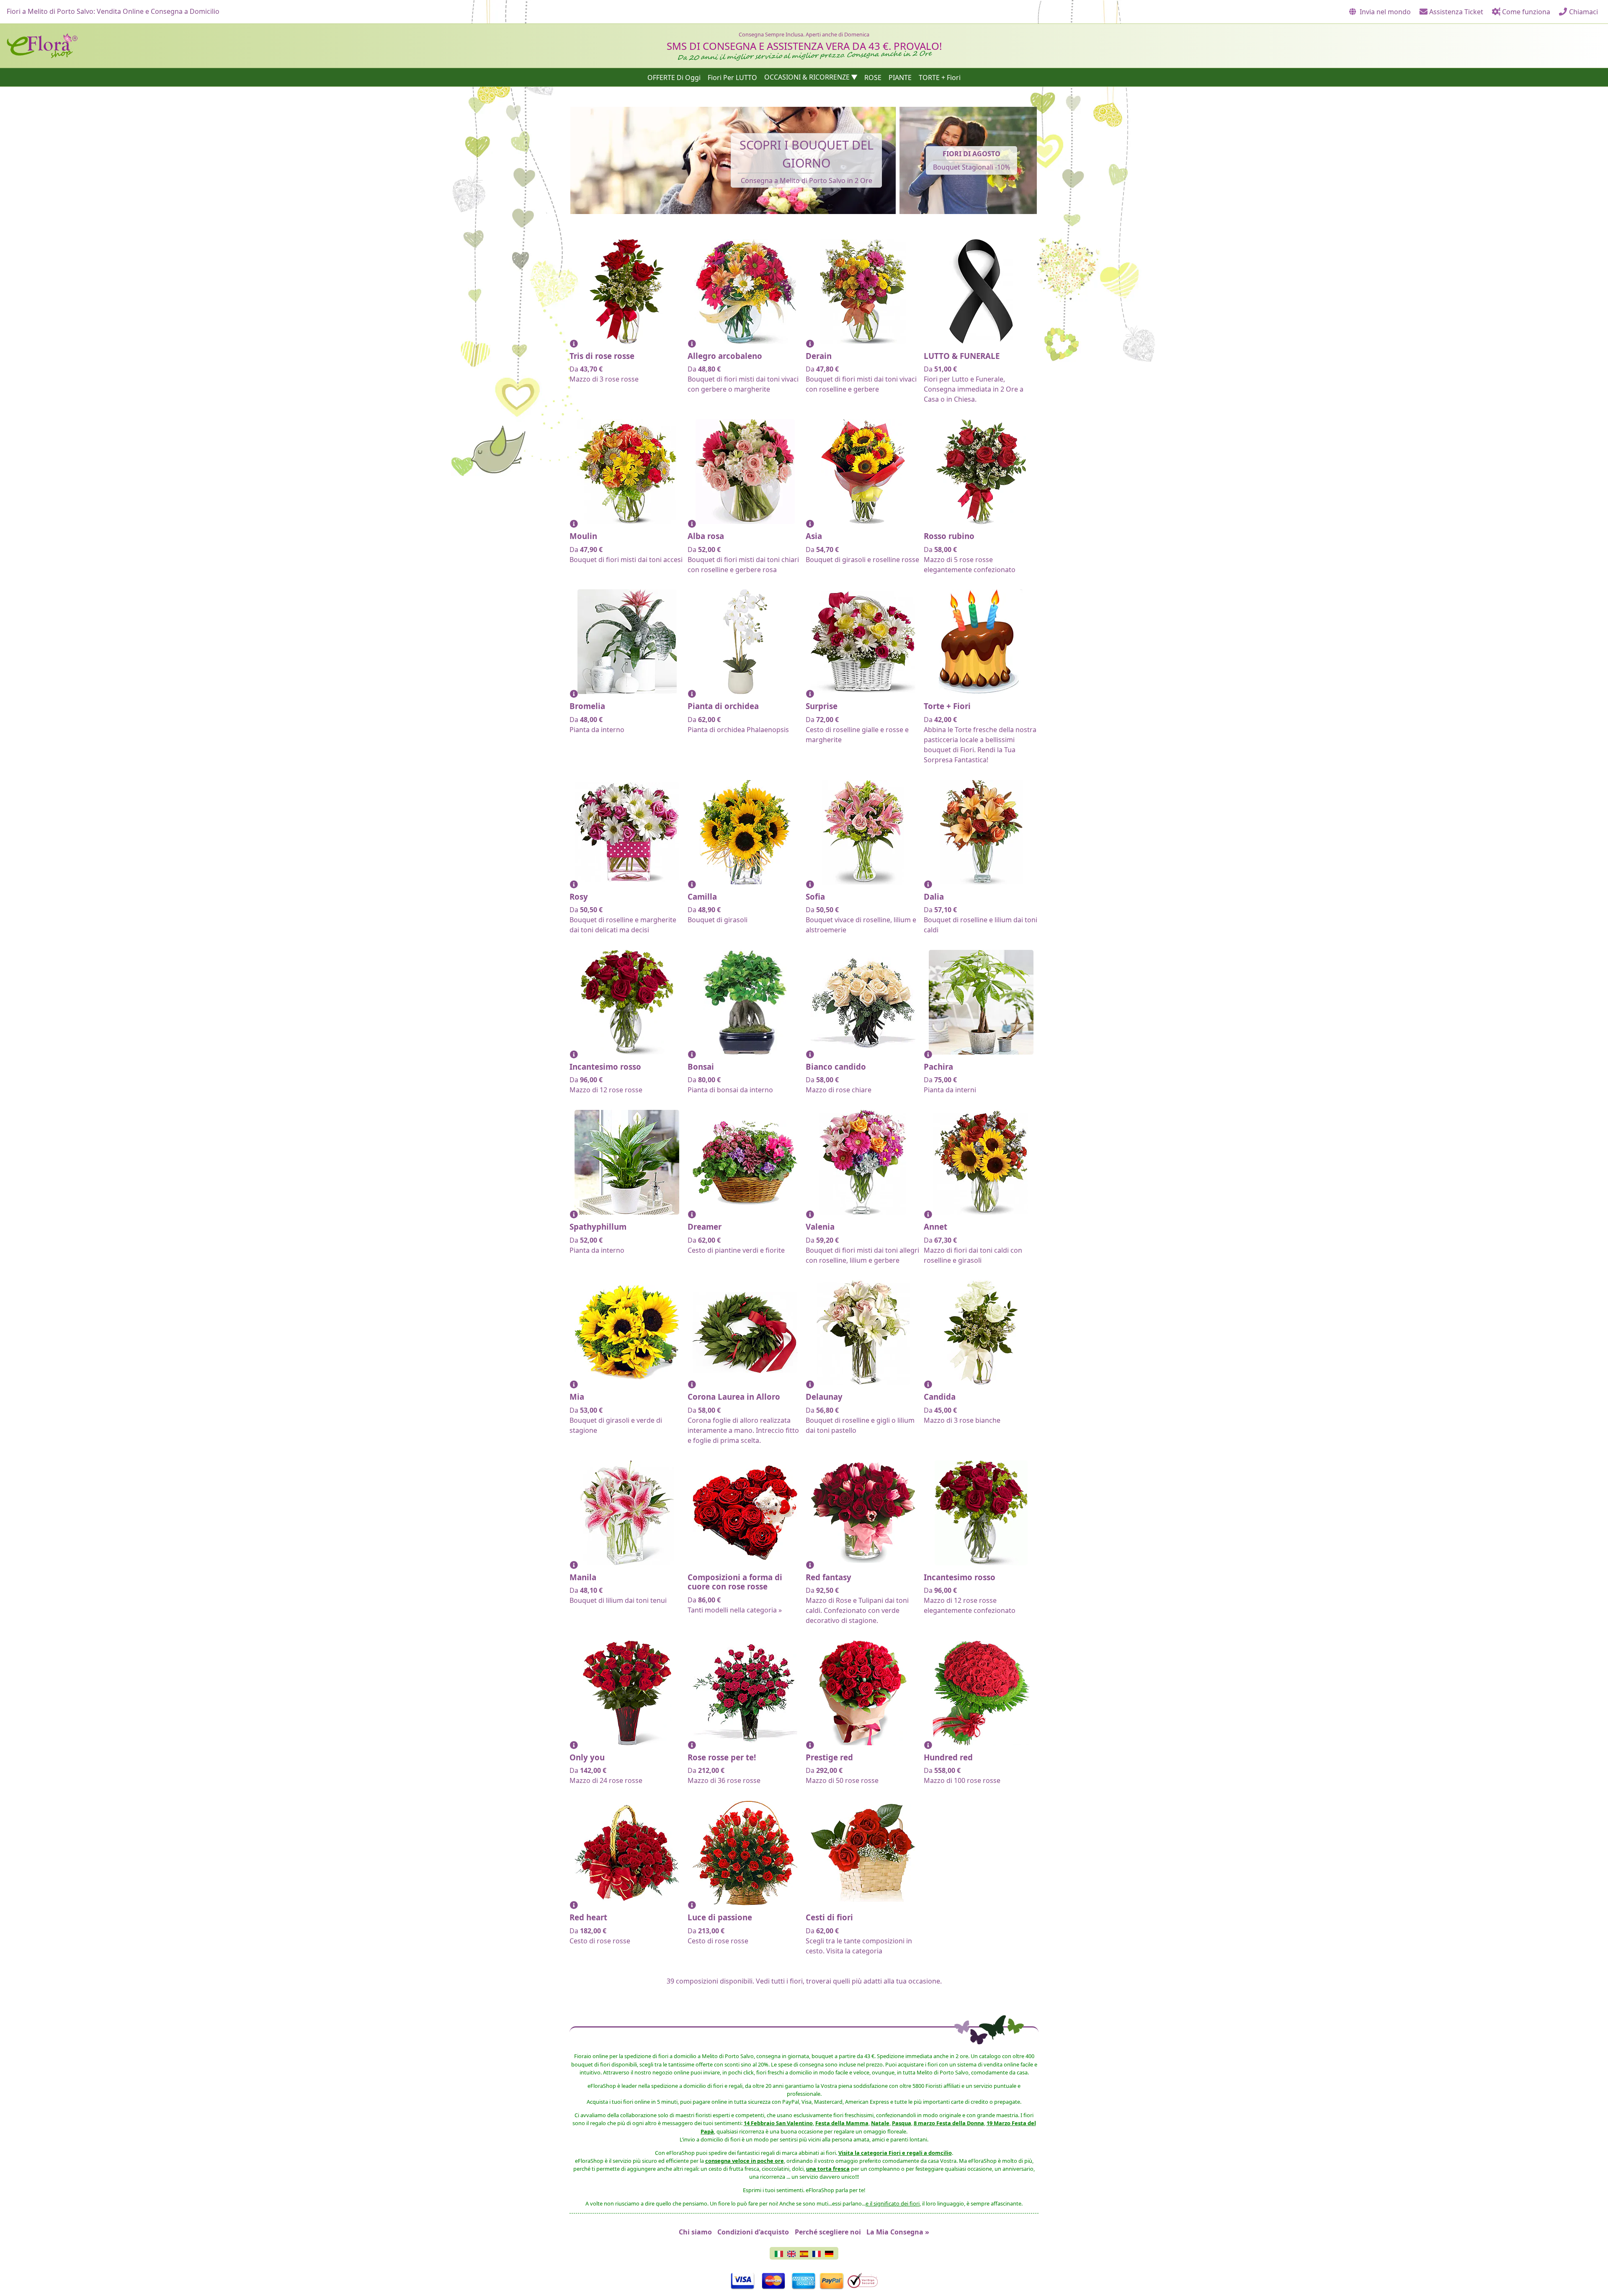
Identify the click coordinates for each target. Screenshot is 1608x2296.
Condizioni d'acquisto (753, 2232)
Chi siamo (695, 2232)
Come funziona (1525, 12)
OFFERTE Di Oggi (674, 77)
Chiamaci (1583, 12)
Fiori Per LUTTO (732, 77)
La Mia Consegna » (898, 2232)
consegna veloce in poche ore (745, 2161)
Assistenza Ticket (1455, 12)
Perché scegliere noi (828, 2232)
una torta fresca (828, 2169)
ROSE (873, 77)
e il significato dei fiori (893, 2203)
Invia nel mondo (1384, 12)
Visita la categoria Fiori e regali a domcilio (895, 2153)
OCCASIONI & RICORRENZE (807, 77)
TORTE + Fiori (940, 77)
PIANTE (900, 77)
